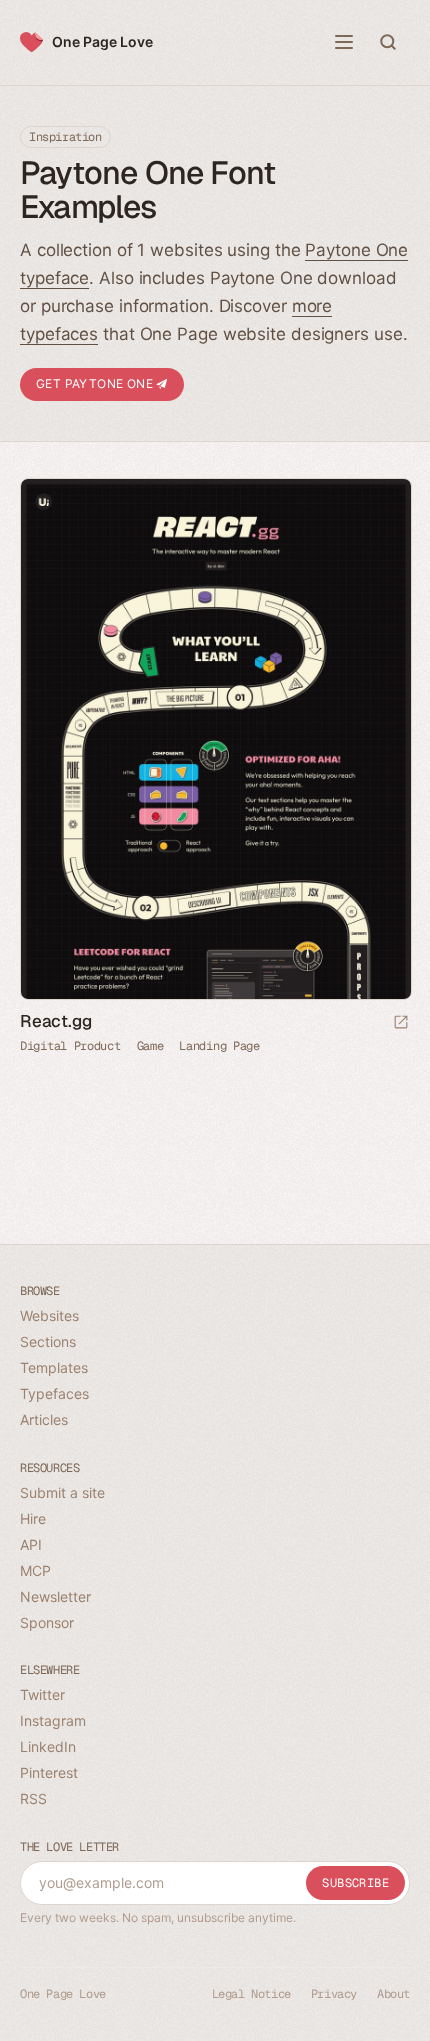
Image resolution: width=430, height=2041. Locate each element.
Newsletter (55, 1596)
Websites (49, 1315)
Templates (54, 1367)
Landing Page (219, 1046)
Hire (33, 1518)
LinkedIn (48, 1746)
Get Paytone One (96, 383)
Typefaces (54, 1393)
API (31, 1544)
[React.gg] (215, 739)
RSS (33, 1798)
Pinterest (49, 1772)
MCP (35, 1570)
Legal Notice (251, 1994)
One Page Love (102, 41)
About (393, 1994)
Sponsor (47, 1622)
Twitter (42, 1694)
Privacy (334, 1994)
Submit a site (62, 1492)
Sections (48, 1341)
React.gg (55, 1021)
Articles (44, 1419)
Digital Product (70, 1046)
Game (150, 1046)
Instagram (53, 1720)
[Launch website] (401, 1023)
